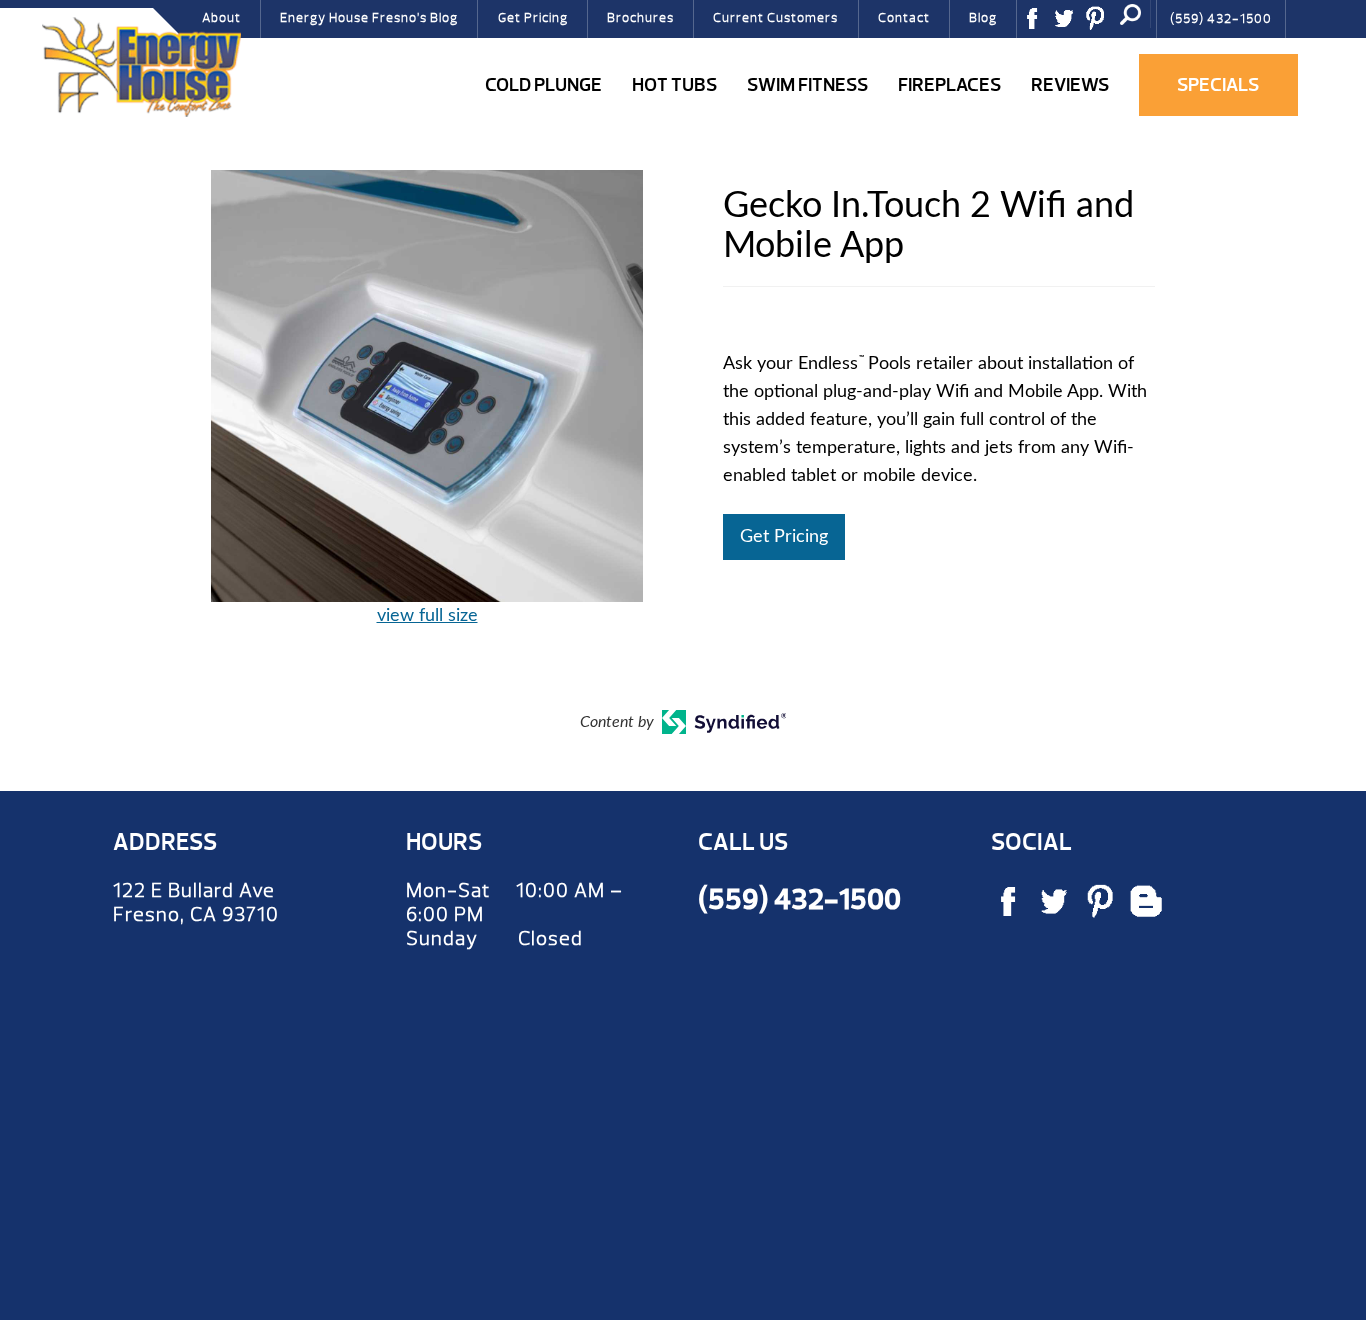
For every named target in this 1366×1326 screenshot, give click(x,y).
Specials (1218, 85)
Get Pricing (533, 18)
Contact (904, 18)
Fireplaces (949, 85)
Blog (983, 18)
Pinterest (1102, 25)
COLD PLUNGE (543, 85)
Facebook (1039, 25)
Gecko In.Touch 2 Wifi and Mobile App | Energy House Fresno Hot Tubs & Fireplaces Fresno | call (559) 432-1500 (141, 67)
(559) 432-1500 (1221, 19)
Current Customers (775, 18)
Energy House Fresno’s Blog (369, 18)
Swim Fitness (807, 85)
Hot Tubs (674, 85)
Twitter (1071, 25)
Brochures (640, 18)
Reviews (1070, 85)
